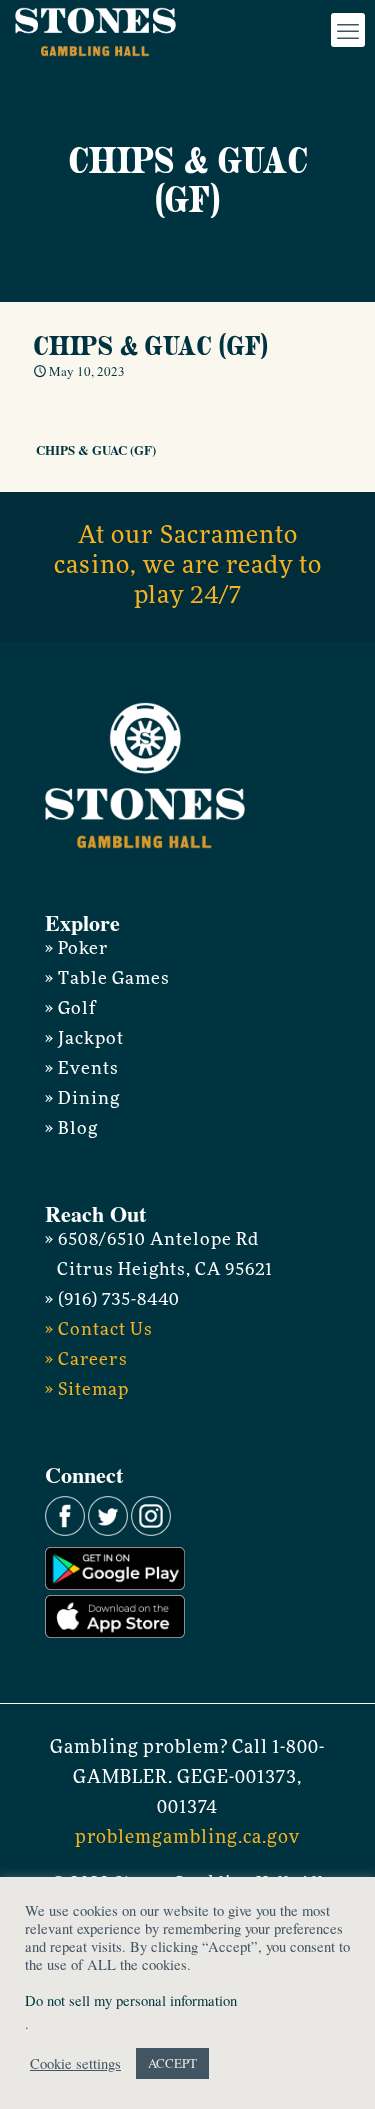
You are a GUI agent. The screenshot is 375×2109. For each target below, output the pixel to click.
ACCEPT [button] (172, 2063)
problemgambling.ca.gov (187, 1839)
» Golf (70, 1009)
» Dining (82, 1099)
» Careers (86, 1360)
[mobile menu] (348, 30)
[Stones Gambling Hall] (95, 30)
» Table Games (107, 979)
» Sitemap (87, 1390)
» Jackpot (84, 1039)
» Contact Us (99, 1330)
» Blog (71, 1129)
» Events (82, 1069)
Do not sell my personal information (131, 2000)
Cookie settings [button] (75, 2064)
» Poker (77, 949)
